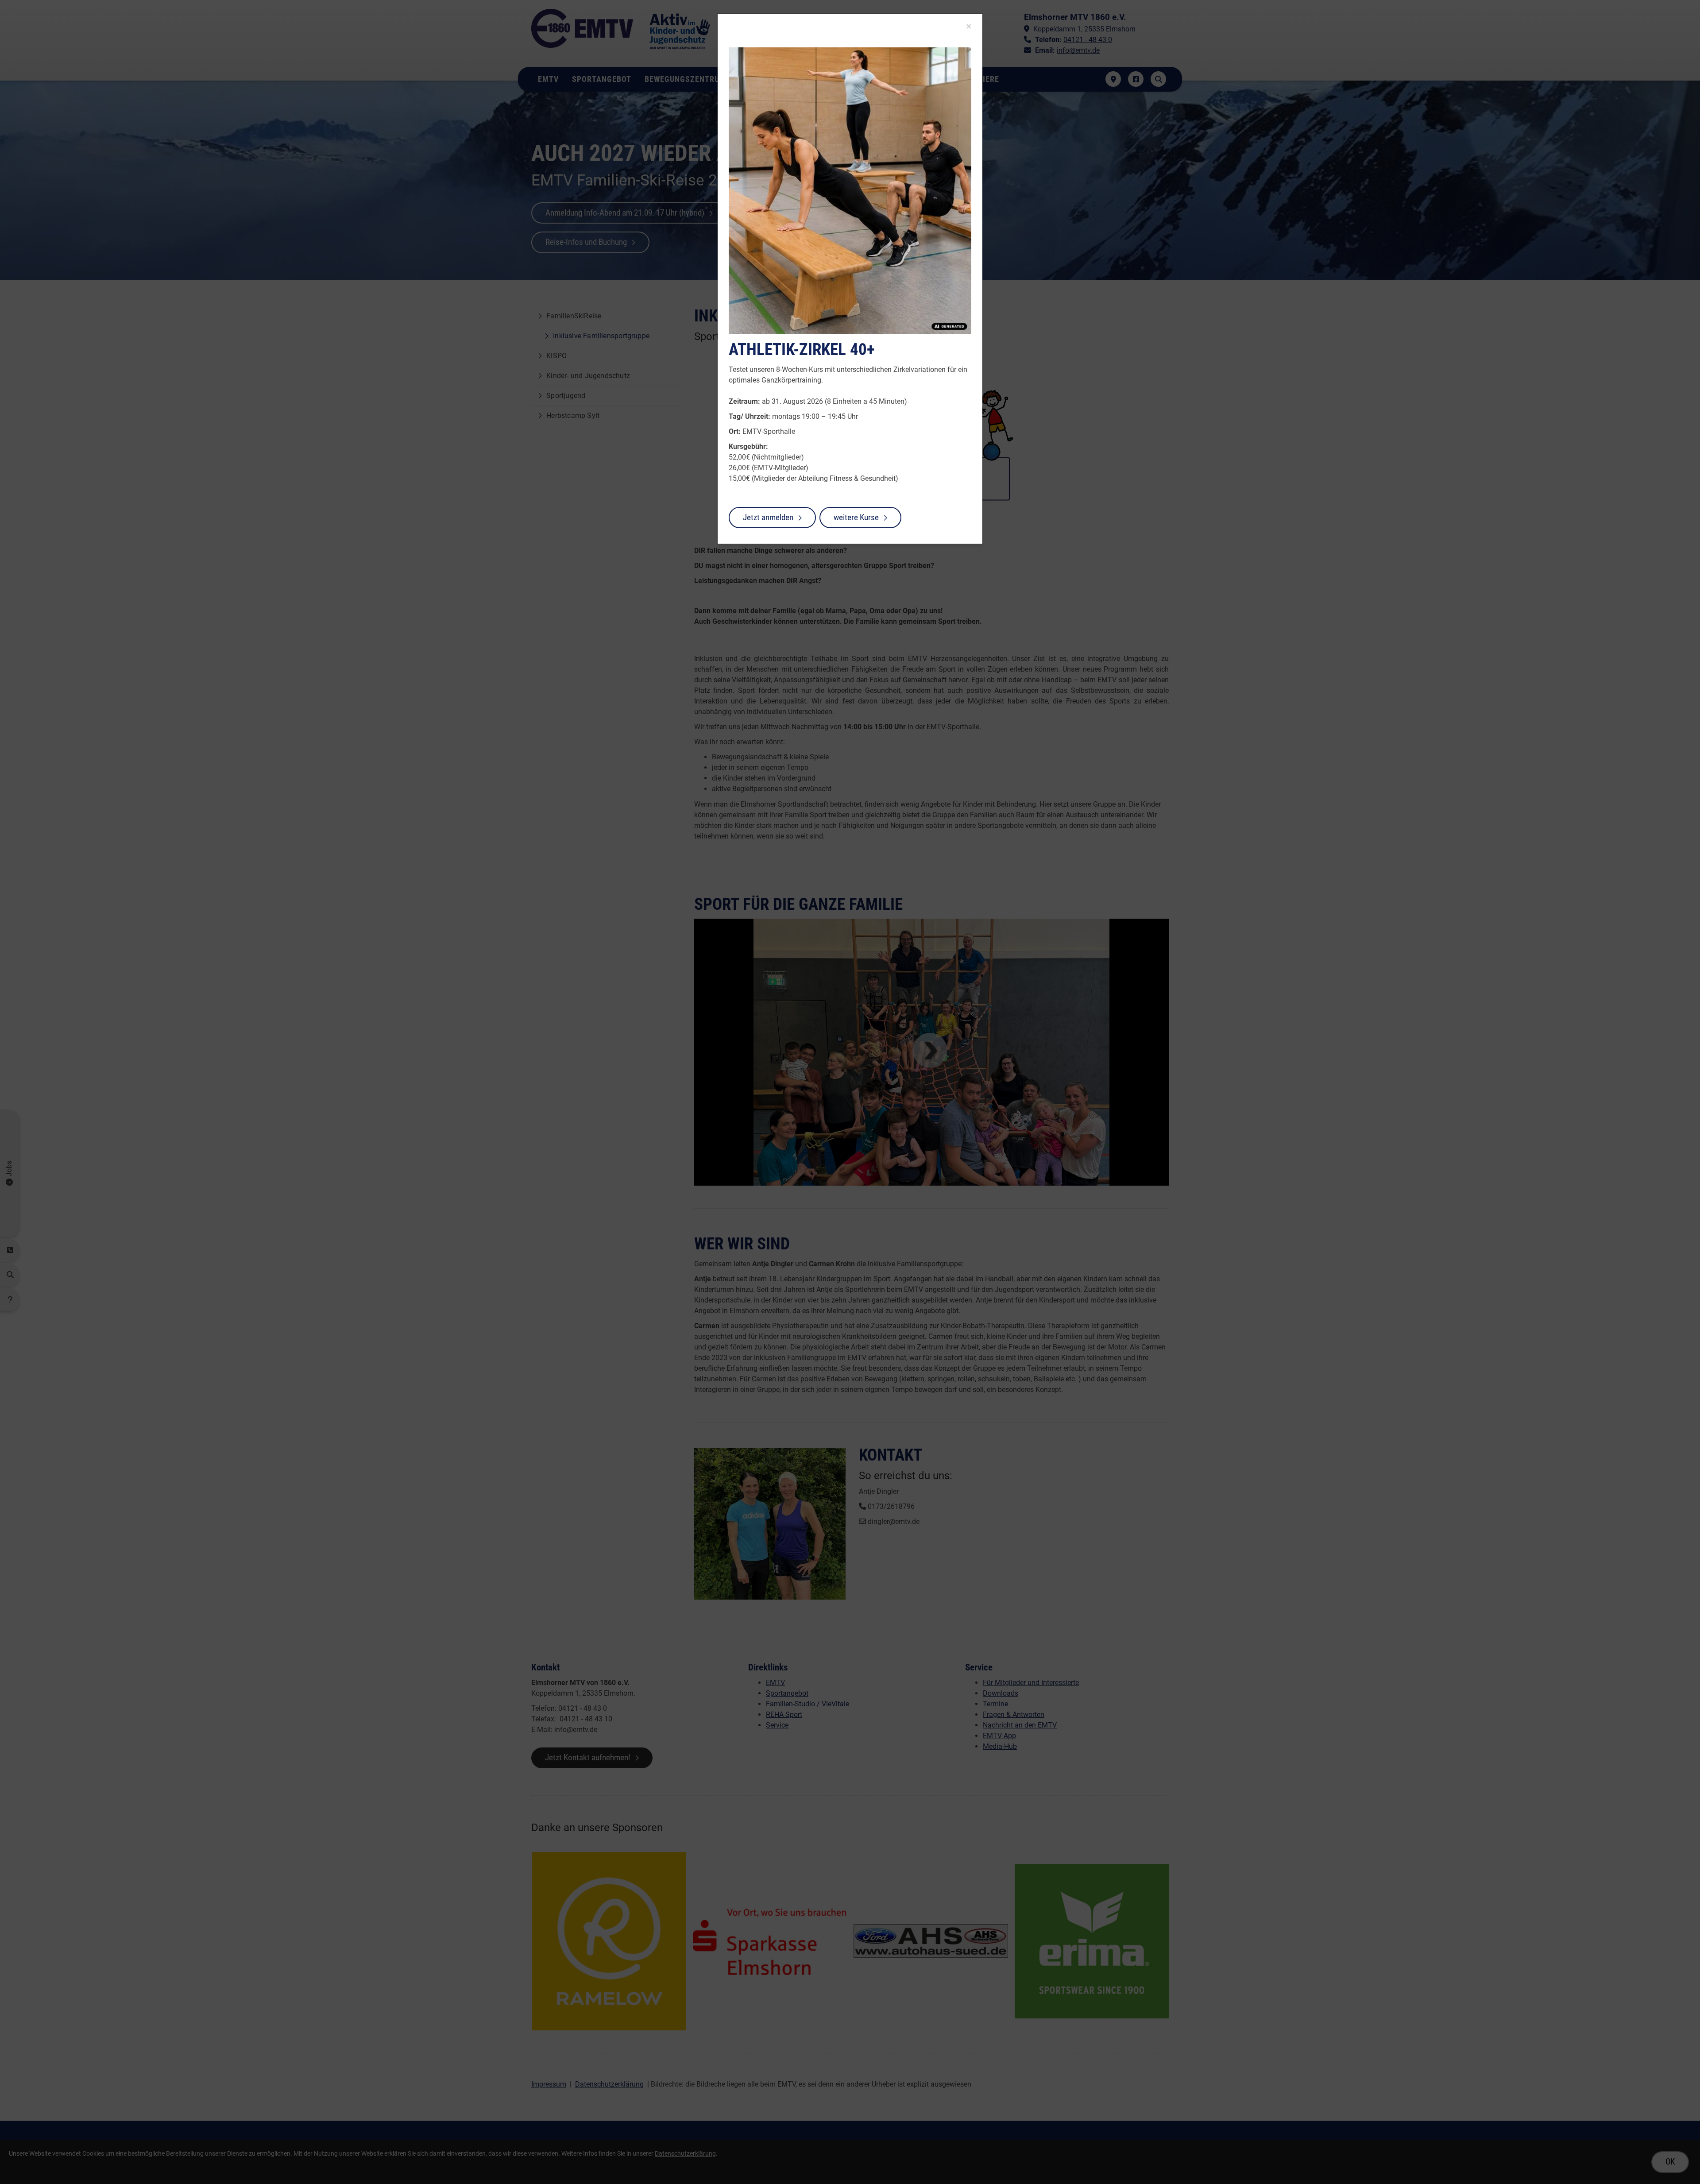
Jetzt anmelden (768, 517)
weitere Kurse (856, 517)
